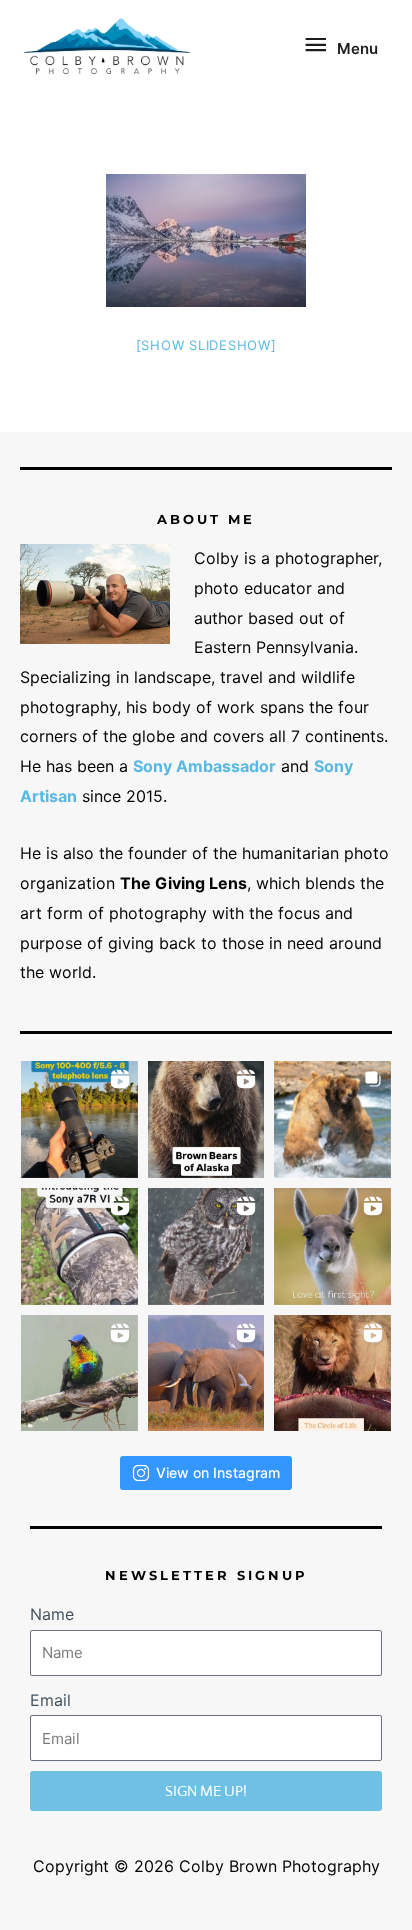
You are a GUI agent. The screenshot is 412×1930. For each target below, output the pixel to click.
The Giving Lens (183, 883)
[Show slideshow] (206, 345)
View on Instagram (218, 1472)
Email (50, 1700)
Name (52, 1614)
